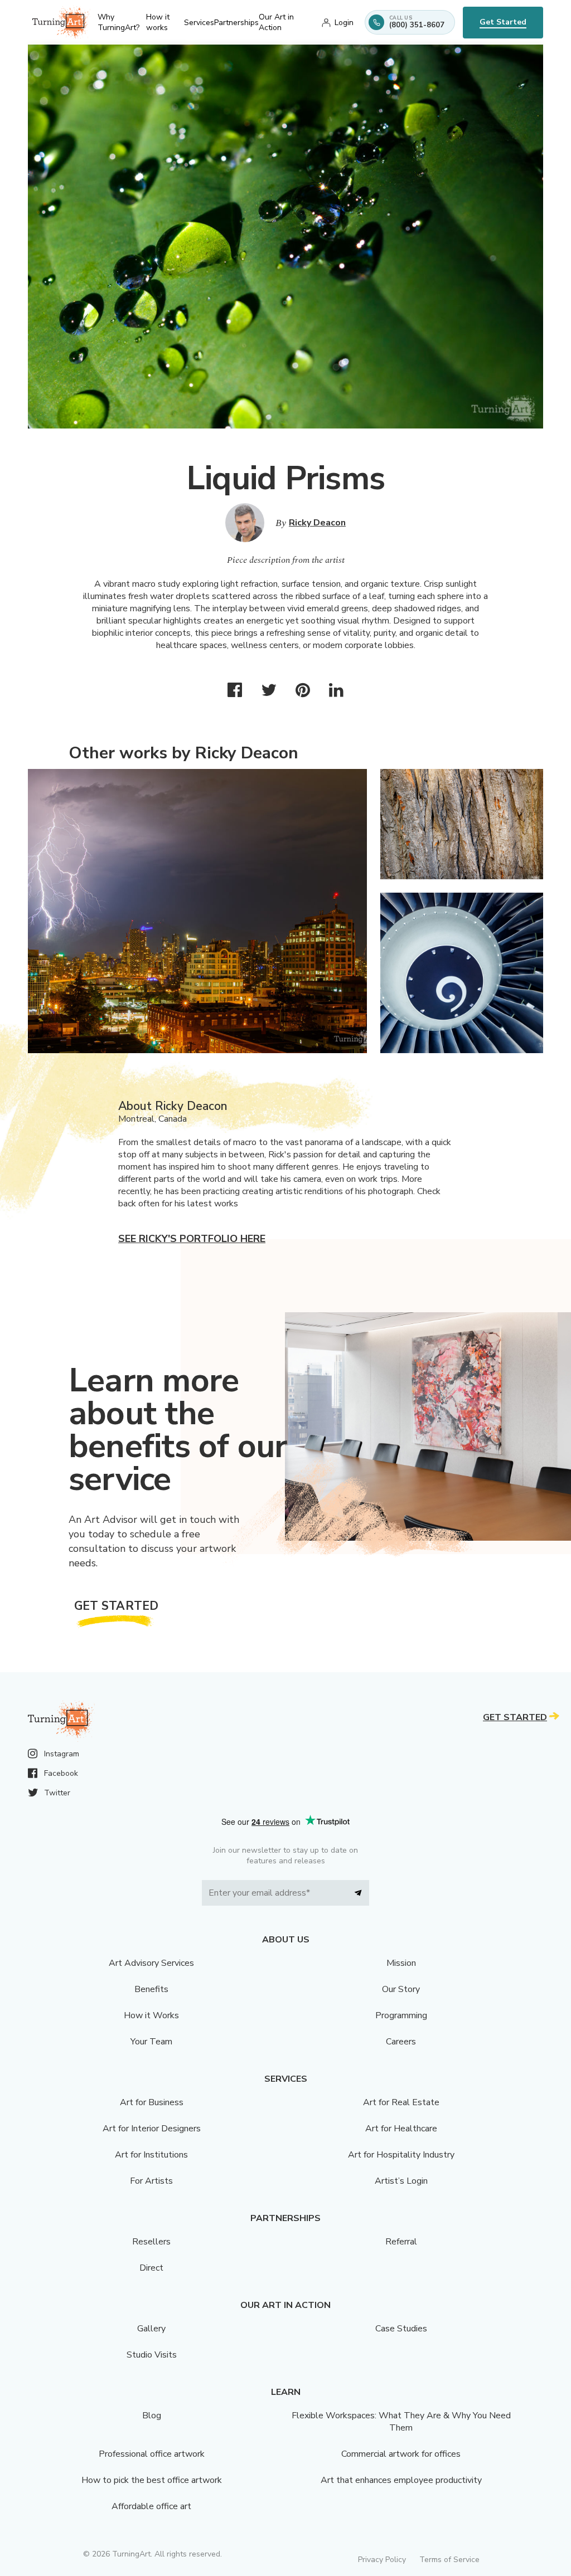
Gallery (151, 2329)
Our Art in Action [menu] (276, 22)
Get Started (503, 22)
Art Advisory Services (151, 1963)
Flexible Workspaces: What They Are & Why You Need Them (401, 2422)
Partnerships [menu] (236, 23)
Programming (401, 2015)
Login (344, 23)
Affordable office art (151, 2506)
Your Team (151, 2042)
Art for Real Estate (401, 2102)
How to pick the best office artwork (152, 2480)
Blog (152, 2416)
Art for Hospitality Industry (401, 2155)
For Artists (151, 2181)
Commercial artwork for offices (401, 2454)
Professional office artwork (152, 2454)
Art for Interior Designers (152, 2129)
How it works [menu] (158, 22)
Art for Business (152, 2102)
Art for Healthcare (401, 2129)
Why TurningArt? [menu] (118, 22)
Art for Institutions (151, 2155)
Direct (151, 2268)
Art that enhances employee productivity (401, 2480)
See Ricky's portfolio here (192, 1239)
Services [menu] (199, 23)
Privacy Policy (382, 2560)
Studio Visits (152, 2355)
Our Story (401, 1989)
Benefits (151, 1989)
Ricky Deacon (317, 523)
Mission (401, 1963)
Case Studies (401, 2329)
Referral (401, 2242)
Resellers (151, 2242)
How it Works (151, 2015)
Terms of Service (449, 2560)
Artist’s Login (401, 2181)
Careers (401, 2042)
